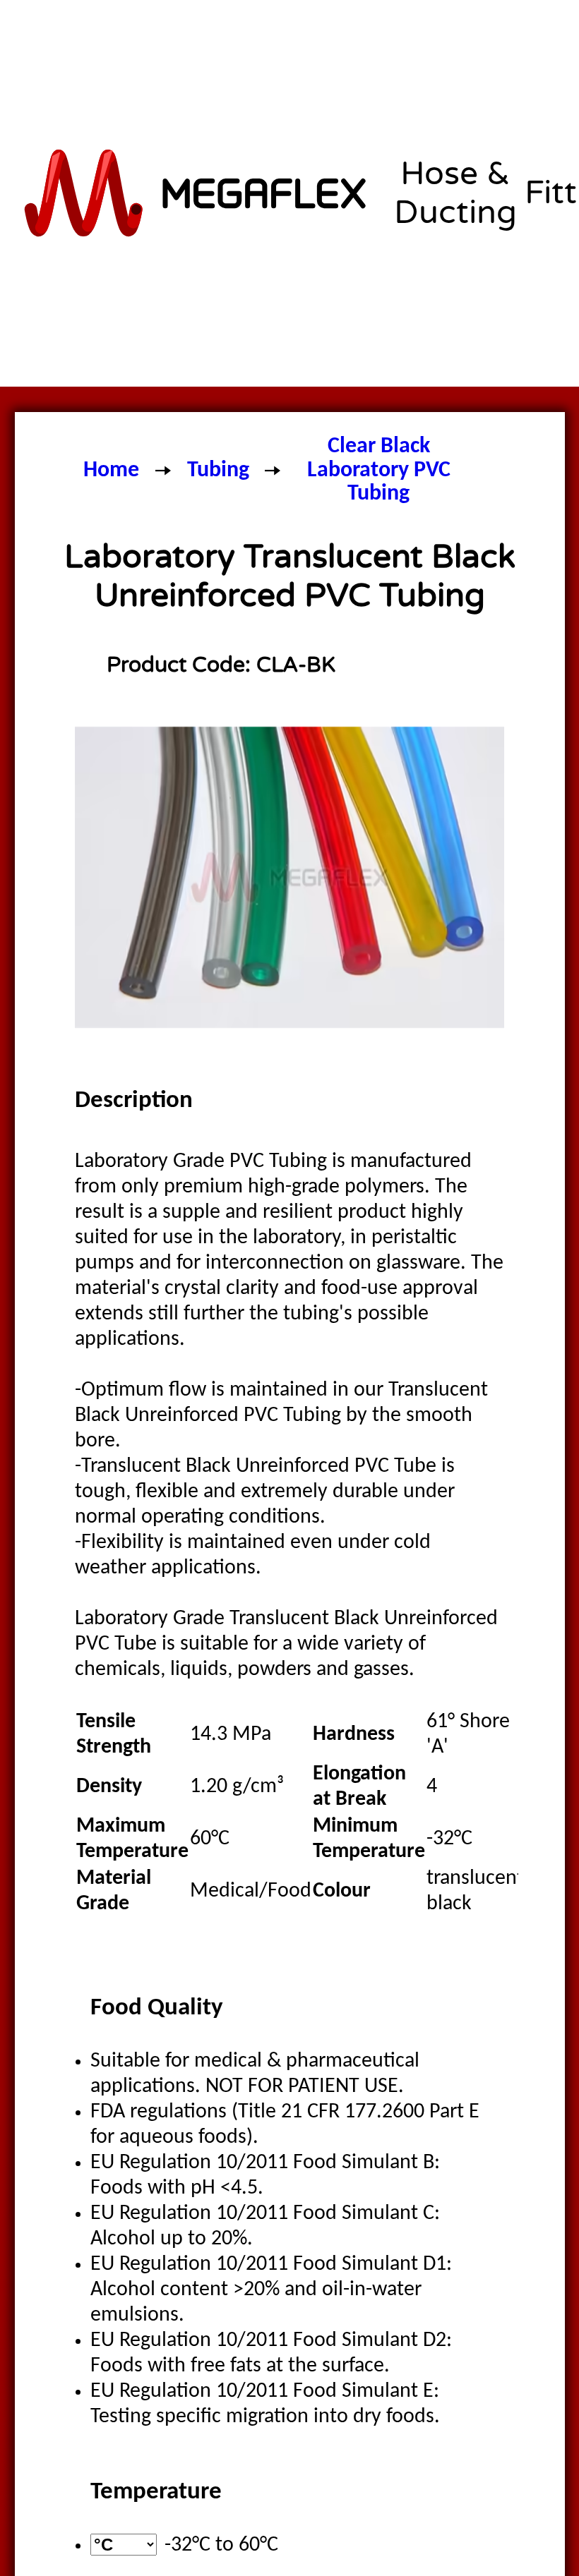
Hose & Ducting (455, 193)
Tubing (218, 471)
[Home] (197, 193)
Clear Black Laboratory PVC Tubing (379, 470)
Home (111, 471)
